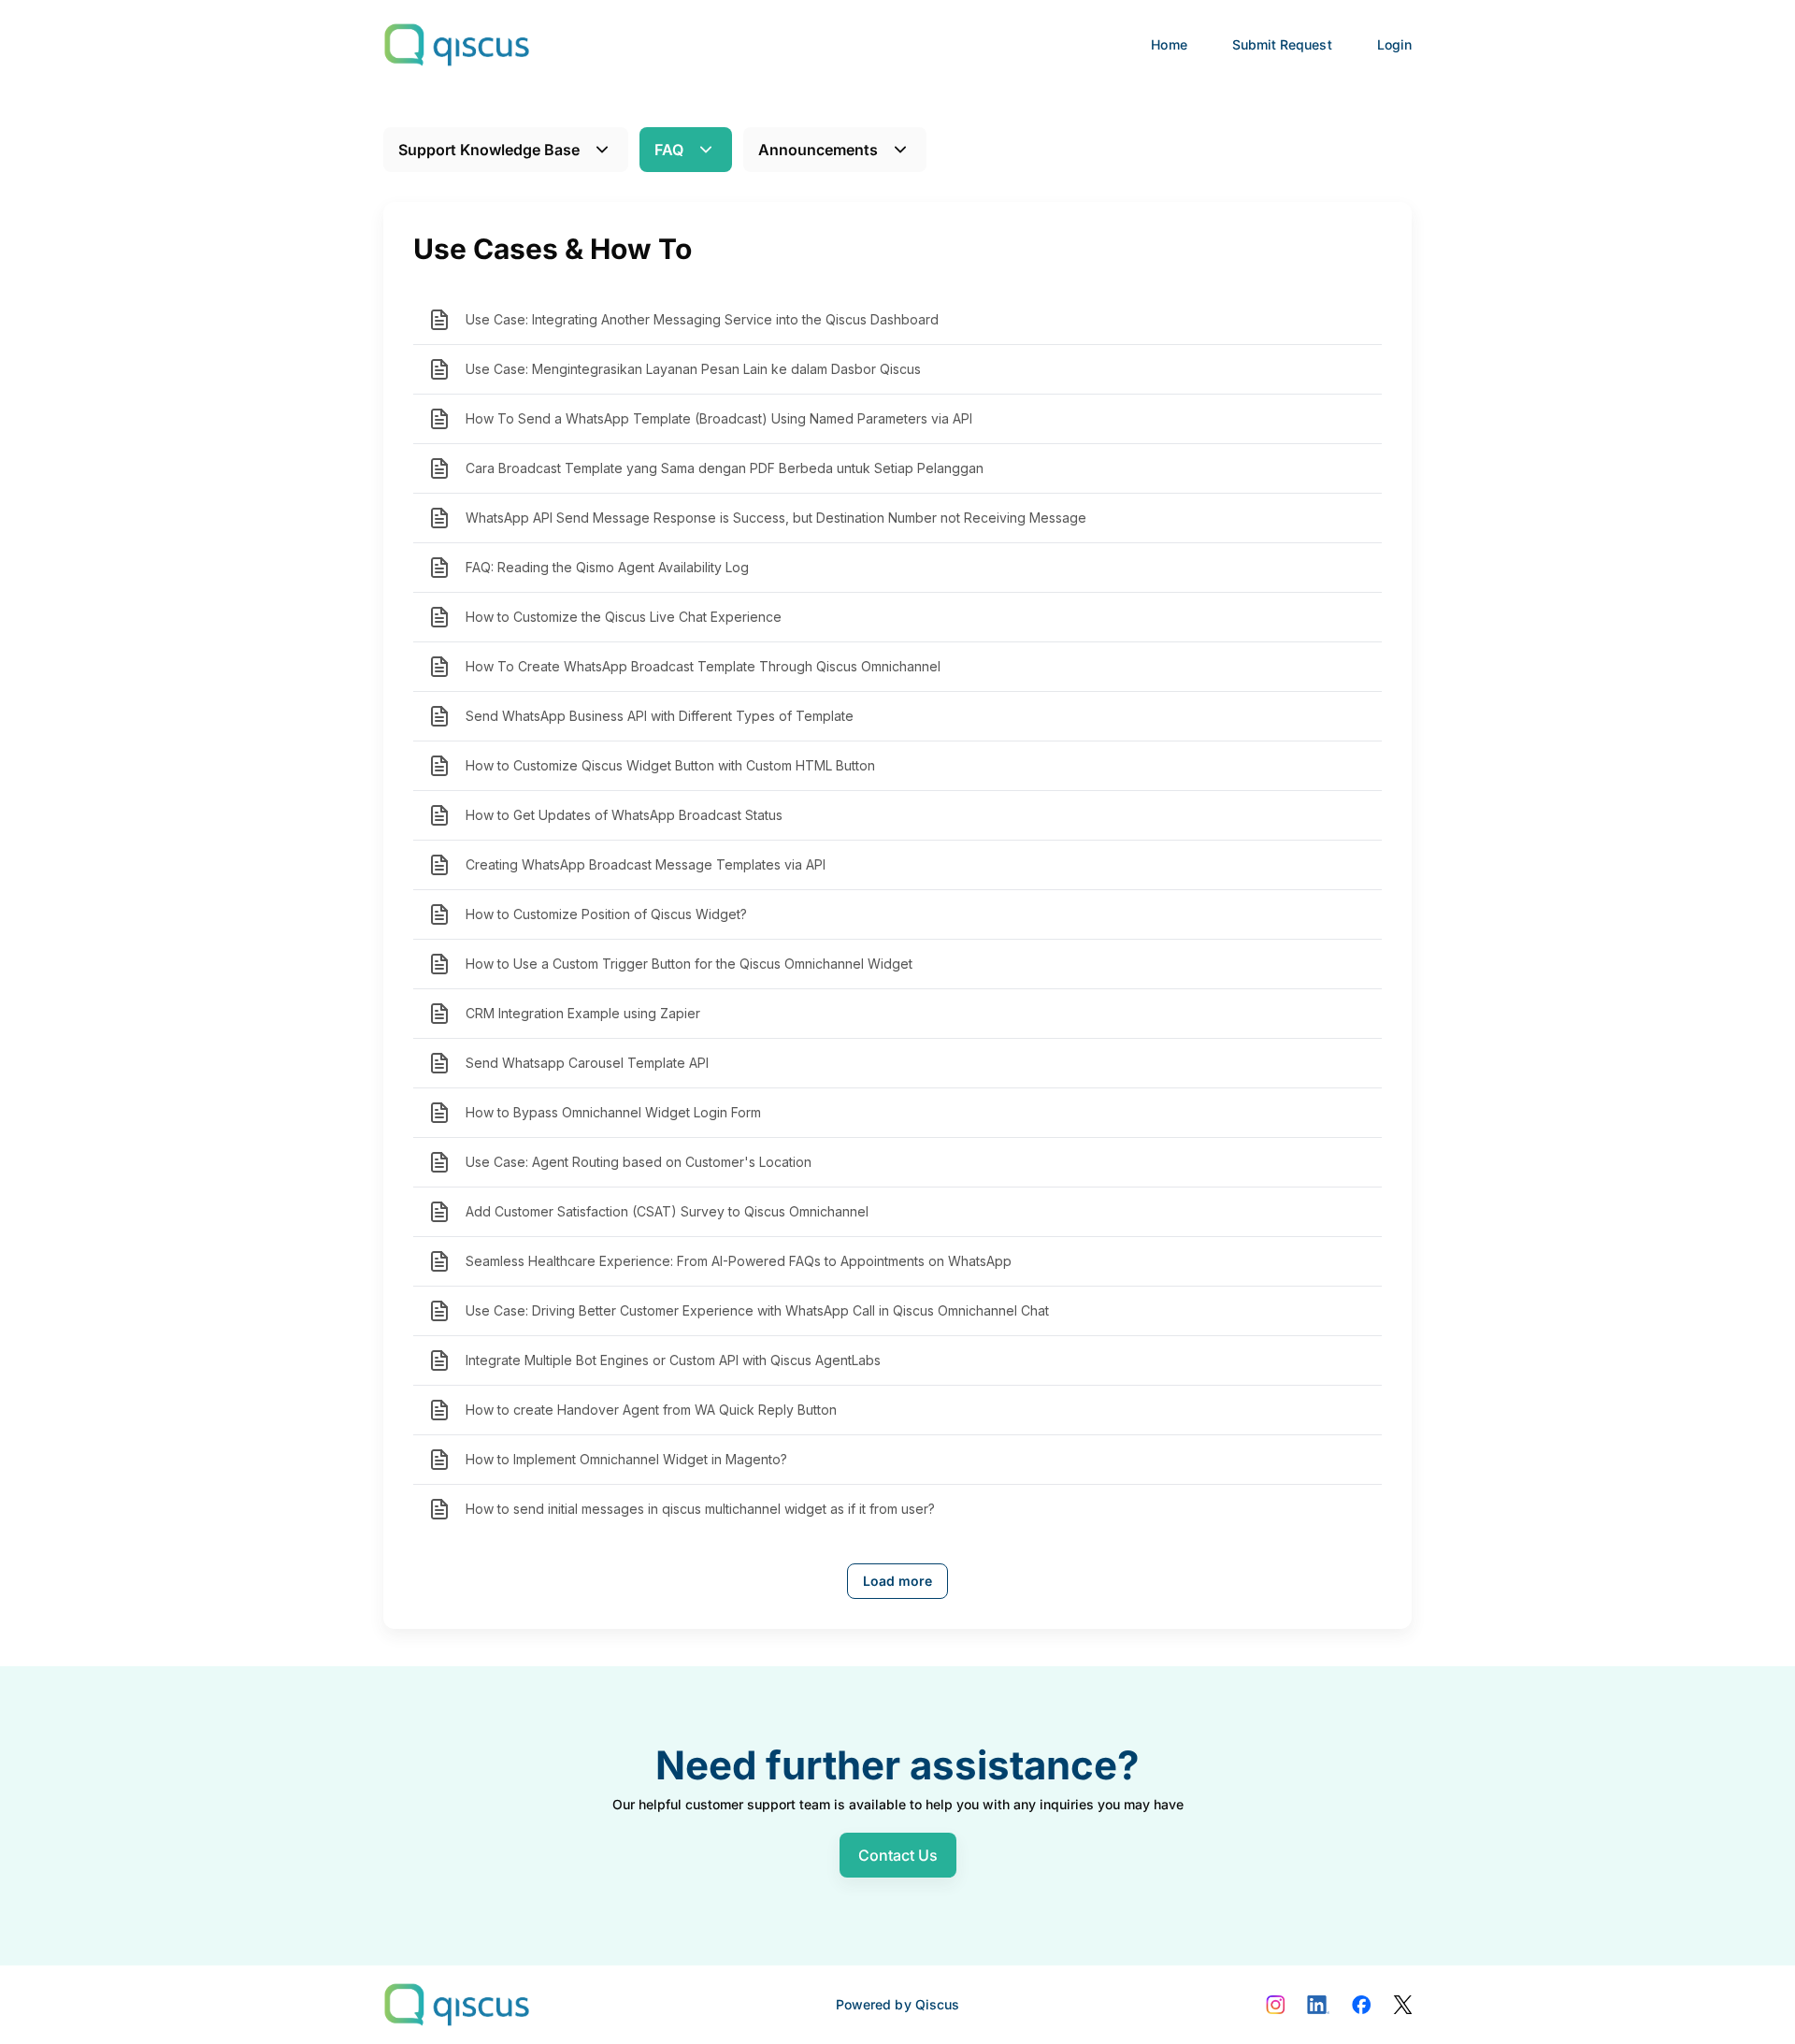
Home (1169, 44)
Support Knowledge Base (489, 150)
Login (1394, 44)
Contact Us (898, 1855)
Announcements (818, 150)
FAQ (669, 150)
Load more (897, 1581)
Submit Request (1282, 44)
